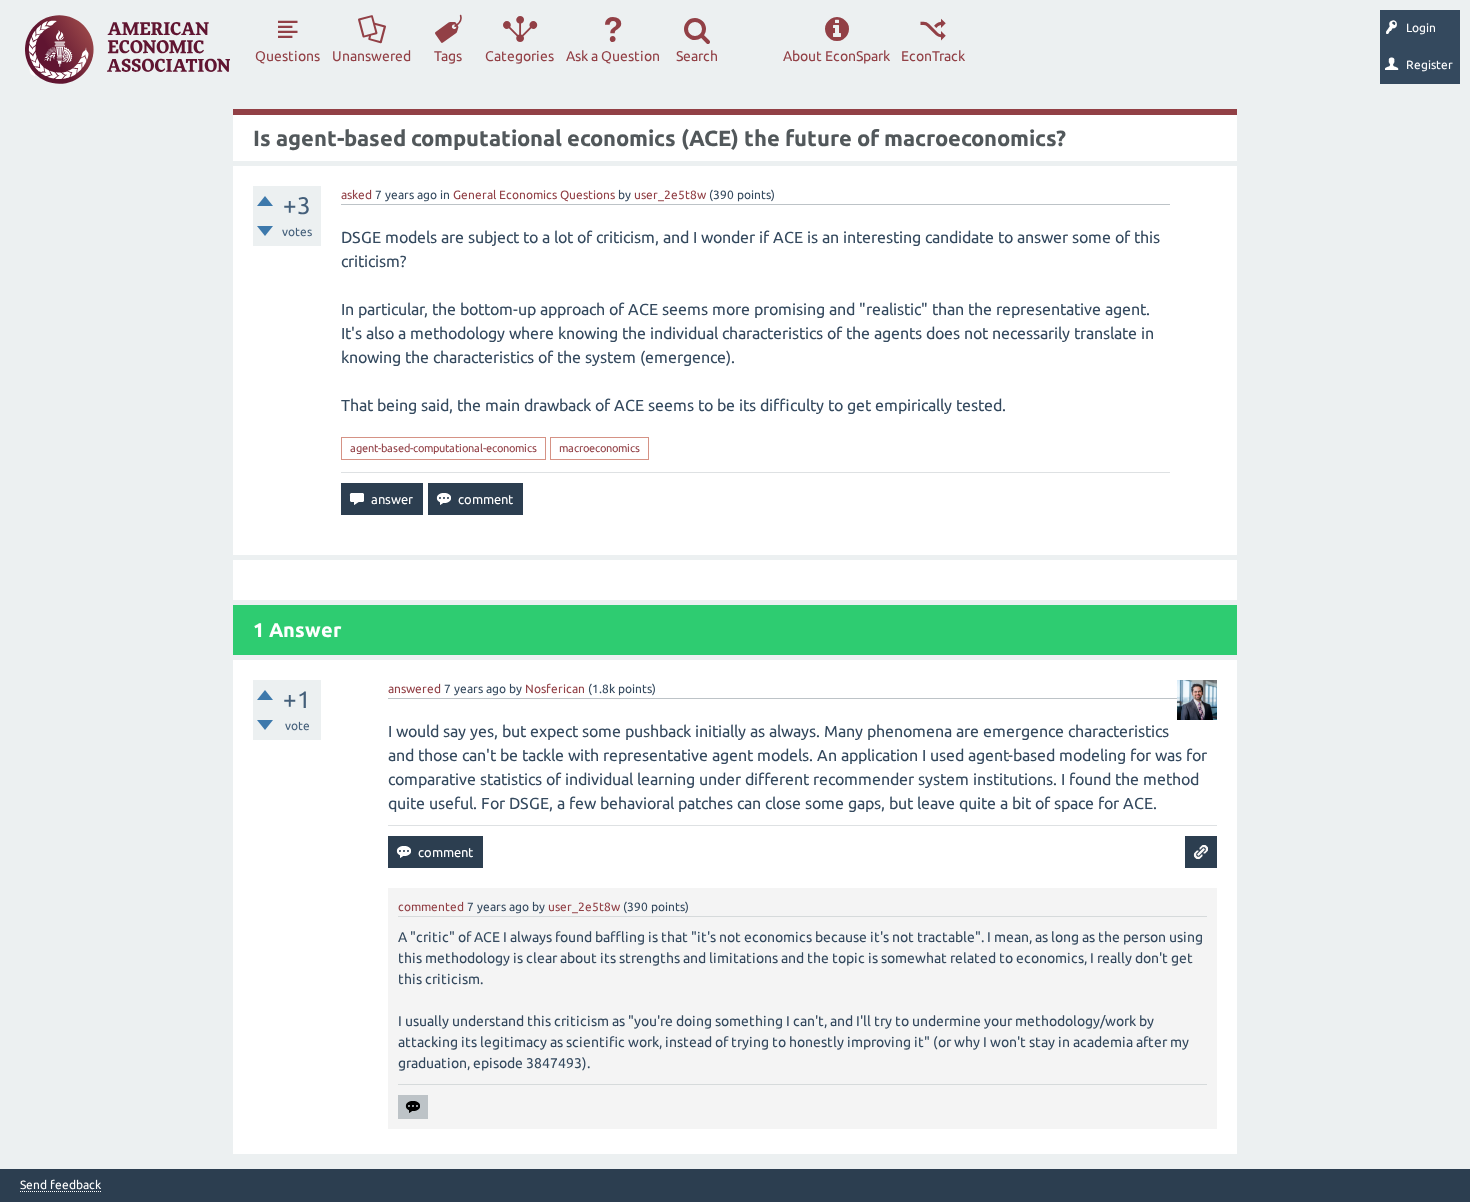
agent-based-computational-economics (443, 448)
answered (414, 688)
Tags (448, 56)
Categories (519, 56)
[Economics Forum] (127, 49)
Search (697, 56)
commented (431, 906)
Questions (287, 56)
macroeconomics (599, 448)
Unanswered (371, 56)
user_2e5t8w (670, 194)
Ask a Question (613, 56)
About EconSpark (836, 56)
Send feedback (60, 1185)
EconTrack (933, 56)
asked (356, 194)
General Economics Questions (534, 194)
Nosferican (555, 688)
